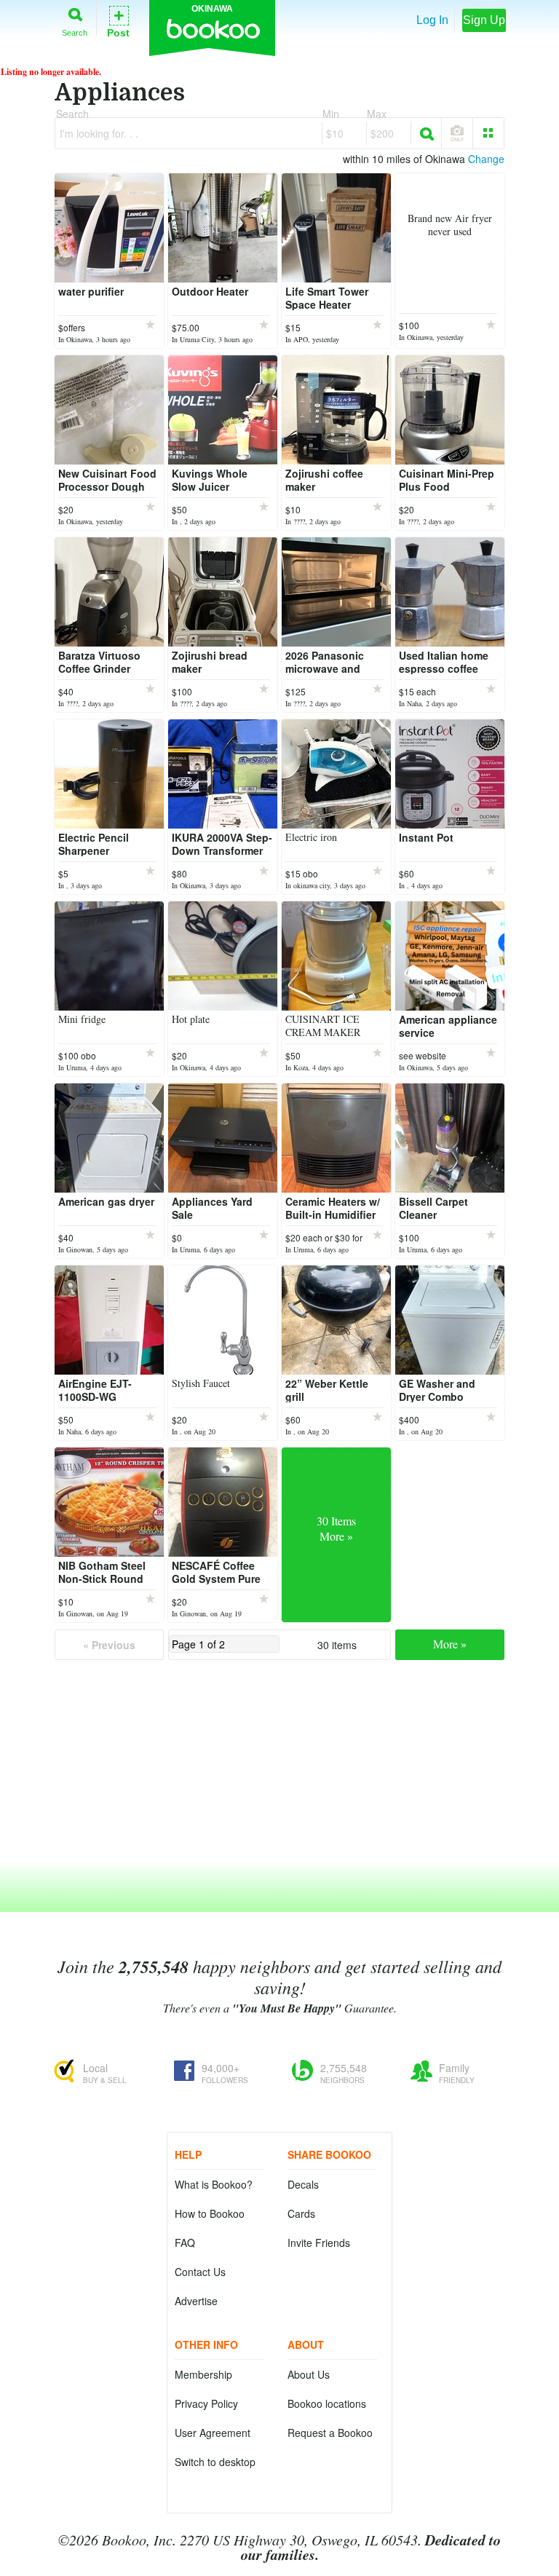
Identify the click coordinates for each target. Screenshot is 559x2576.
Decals (303, 2184)
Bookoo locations (327, 2403)
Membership (203, 2374)
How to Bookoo (210, 2213)
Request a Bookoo (330, 2433)
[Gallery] (488, 133)
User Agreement (213, 2433)
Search (75, 32)
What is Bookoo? (214, 2184)
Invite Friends (319, 2243)
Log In (432, 20)
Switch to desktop (215, 2462)
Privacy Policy (206, 2403)
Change (486, 159)
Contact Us (200, 2272)
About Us (309, 2374)
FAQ (185, 2243)
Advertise (196, 2301)
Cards (301, 2213)
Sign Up (484, 20)
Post (118, 21)
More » (450, 1644)
